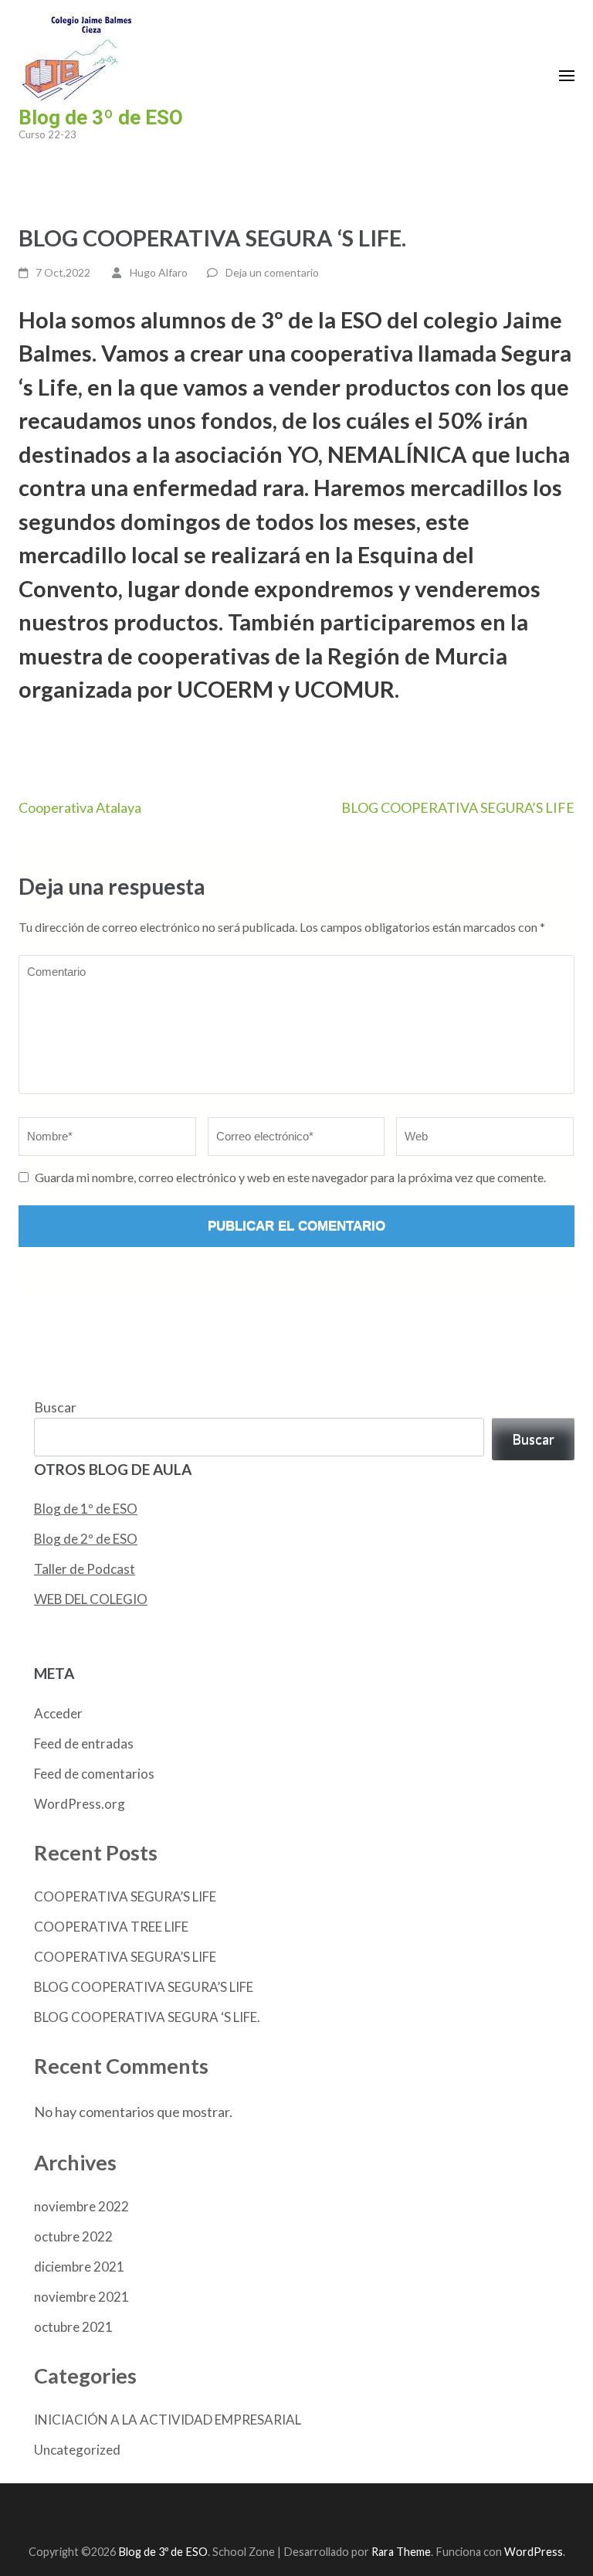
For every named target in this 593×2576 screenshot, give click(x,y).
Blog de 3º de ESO (101, 117)
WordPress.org (80, 1804)
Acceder (58, 1713)
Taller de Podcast (85, 1569)
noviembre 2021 (81, 2297)
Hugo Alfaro (159, 272)
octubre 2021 (73, 2327)
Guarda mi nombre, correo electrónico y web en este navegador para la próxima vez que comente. (290, 1177)
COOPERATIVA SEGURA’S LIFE (125, 1896)
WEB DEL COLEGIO (91, 1599)
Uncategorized (77, 2450)
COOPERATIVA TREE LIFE (111, 1927)
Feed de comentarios (94, 1774)
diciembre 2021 (79, 2267)
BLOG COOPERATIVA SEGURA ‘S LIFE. (147, 2017)
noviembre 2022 (81, 2206)
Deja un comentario (272, 272)
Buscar (55, 1407)
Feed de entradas (84, 1743)
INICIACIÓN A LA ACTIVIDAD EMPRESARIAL (168, 2420)
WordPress (534, 2552)
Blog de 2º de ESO (86, 1539)
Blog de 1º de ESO (86, 1509)
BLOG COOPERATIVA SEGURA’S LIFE (458, 807)
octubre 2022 (73, 2236)
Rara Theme (401, 2552)
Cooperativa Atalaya (80, 807)
